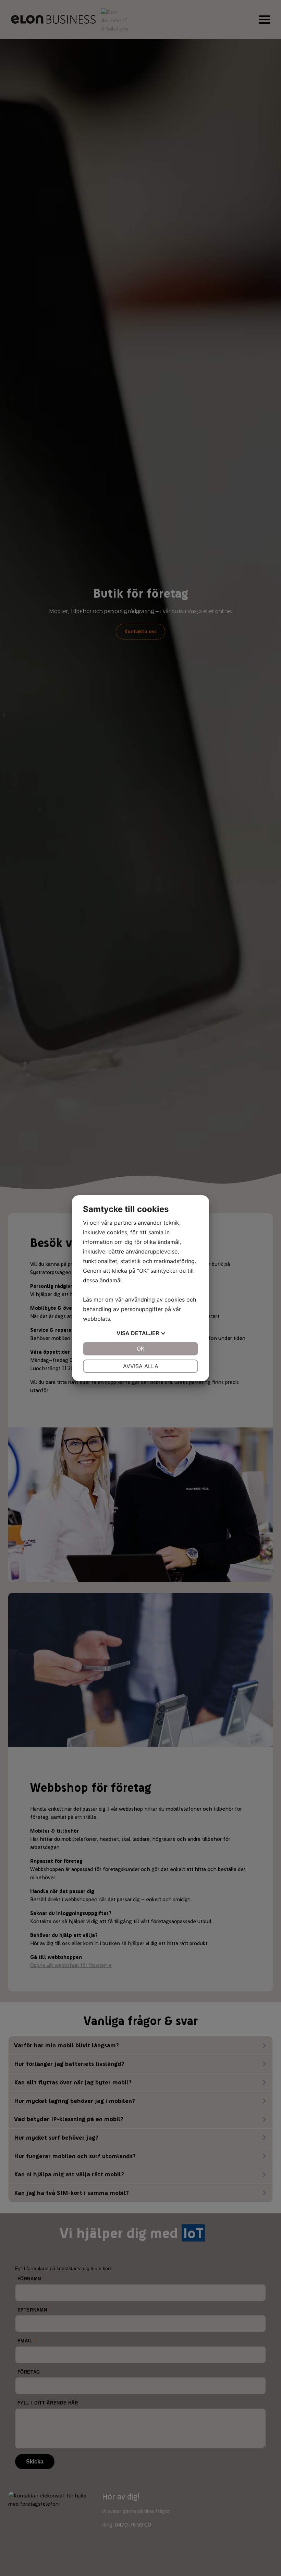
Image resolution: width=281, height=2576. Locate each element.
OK (140, 1349)
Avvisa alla (141, 1366)
